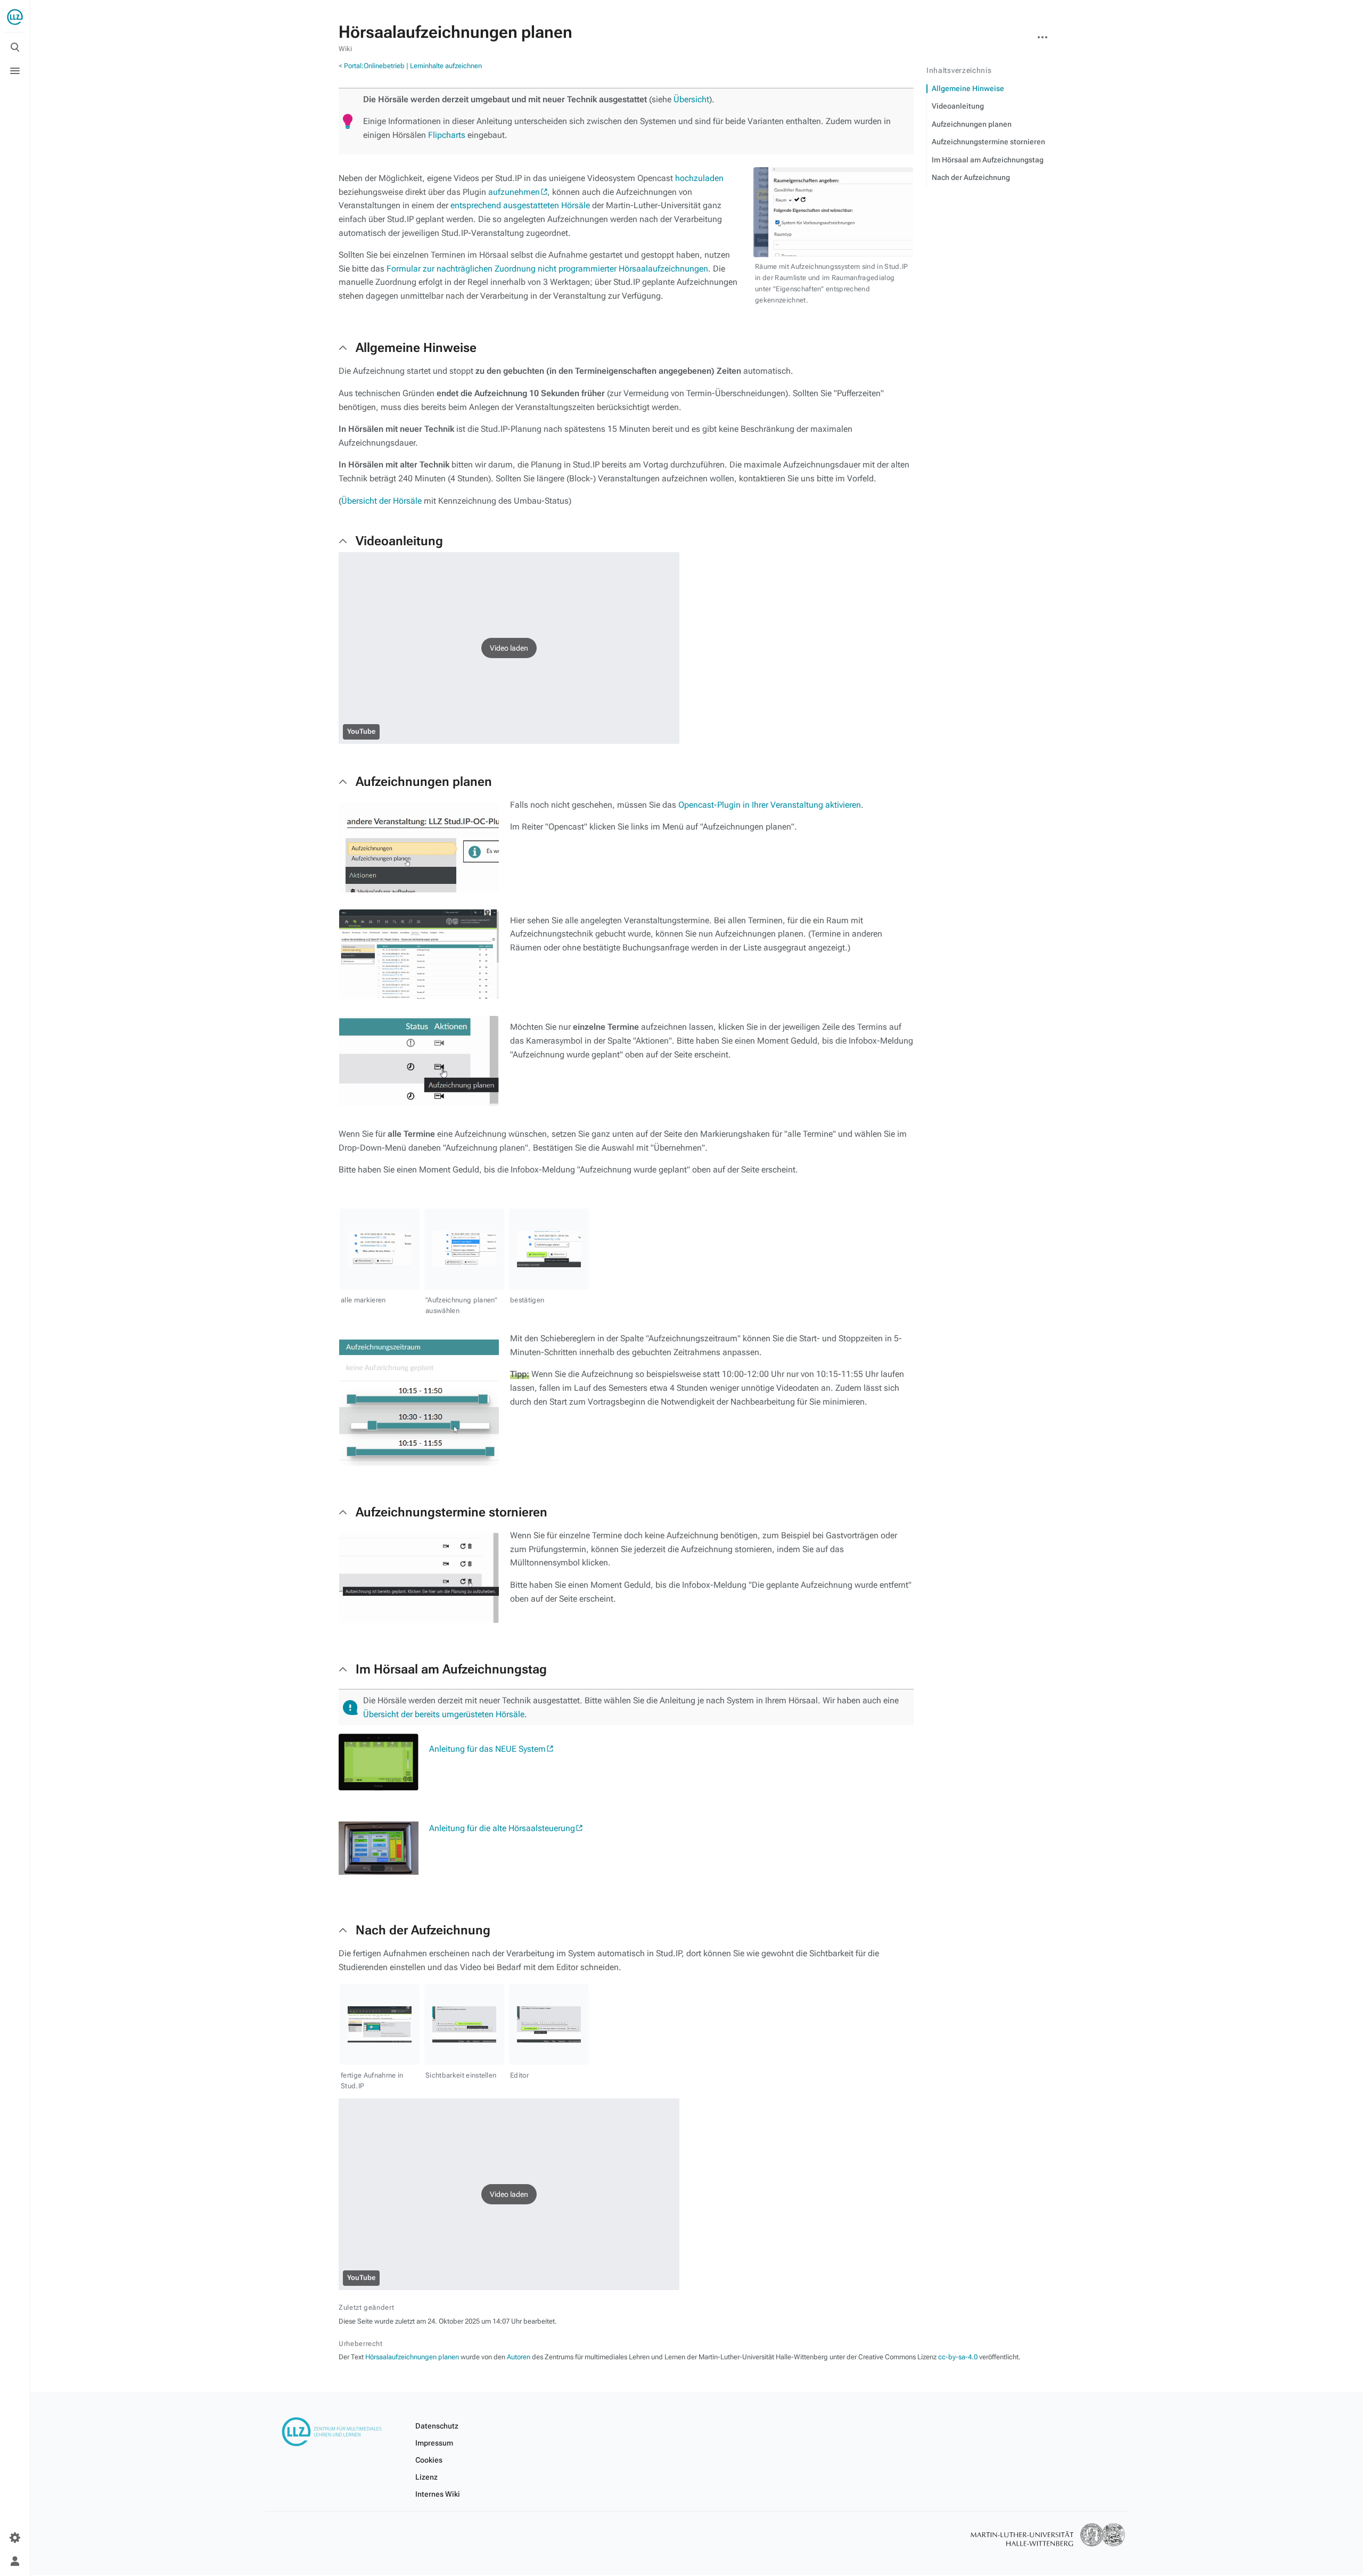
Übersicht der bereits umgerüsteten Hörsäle (444, 1714)
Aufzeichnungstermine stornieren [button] (451, 1512)
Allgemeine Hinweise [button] (416, 348)
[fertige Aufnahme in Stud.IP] (380, 2024)
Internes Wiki (438, 2494)
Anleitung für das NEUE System (487, 1749)
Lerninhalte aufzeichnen (446, 66)
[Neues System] (379, 1762)
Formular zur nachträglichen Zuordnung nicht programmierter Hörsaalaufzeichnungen (547, 269)
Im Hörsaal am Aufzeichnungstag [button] (451, 1669)
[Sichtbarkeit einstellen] (464, 2024)
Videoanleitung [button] (399, 541)
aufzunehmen (514, 192)
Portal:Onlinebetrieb (374, 66)
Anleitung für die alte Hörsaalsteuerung (502, 1828)
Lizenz (426, 2477)
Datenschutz (437, 2426)
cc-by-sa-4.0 (958, 2357)
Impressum (434, 2443)
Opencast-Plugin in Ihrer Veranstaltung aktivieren (770, 805)
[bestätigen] (549, 1249)
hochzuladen (699, 178)
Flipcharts (447, 135)
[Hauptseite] (15, 17)
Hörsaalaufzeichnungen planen (412, 2357)
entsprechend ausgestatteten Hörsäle (520, 205)
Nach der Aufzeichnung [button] (423, 1930)
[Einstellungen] (15, 2538)
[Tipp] (348, 121)
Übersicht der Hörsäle (381, 501)
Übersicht (691, 99)
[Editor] (549, 2024)
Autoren (519, 2357)
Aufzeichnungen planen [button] (424, 782)
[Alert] (350, 1708)
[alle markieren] (380, 1249)
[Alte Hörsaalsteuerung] (379, 1847)
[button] (509, 648)
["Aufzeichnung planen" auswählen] (464, 1249)
